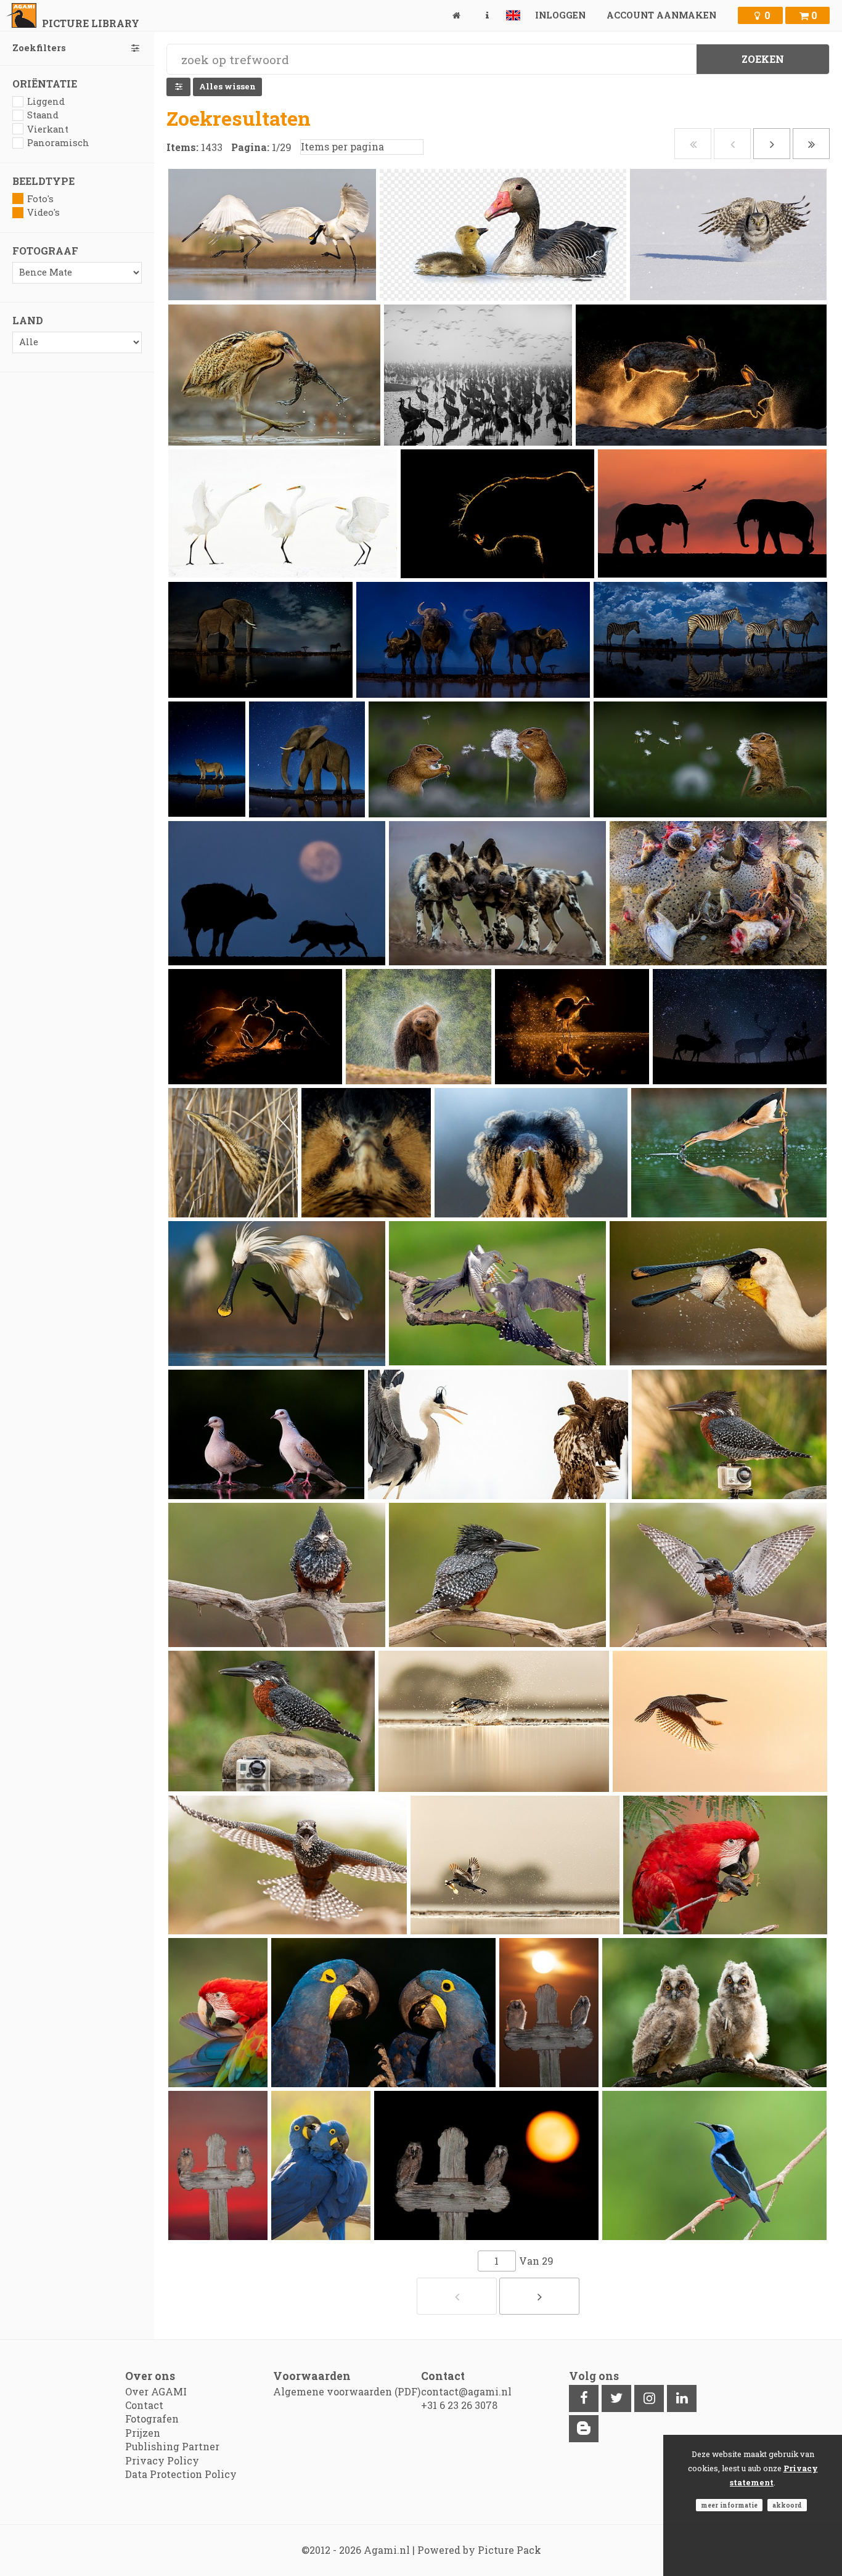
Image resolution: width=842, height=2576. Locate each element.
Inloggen (560, 15)
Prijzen (143, 2433)
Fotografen (152, 2419)
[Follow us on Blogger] (584, 2429)
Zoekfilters (39, 48)
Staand (43, 115)
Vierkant (48, 129)
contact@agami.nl (466, 2391)
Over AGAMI (156, 2391)
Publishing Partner (172, 2446)
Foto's (40, 199)
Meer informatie (729, 2505)
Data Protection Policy (181, 2474)
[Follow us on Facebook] (584, 2398)
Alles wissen (227, 86)
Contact (144, 2405)
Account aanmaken (661, 15)
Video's (43, 212)
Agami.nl (387, 2550)
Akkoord (787, 2505)
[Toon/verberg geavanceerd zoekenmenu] (178, 87)
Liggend (46, 101)
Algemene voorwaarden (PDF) (347, 2391)
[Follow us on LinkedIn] (682, 2398)
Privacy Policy (162, 2460)
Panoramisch (58, 143)
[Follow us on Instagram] (649, 2398)
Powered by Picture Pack (479, 2550)
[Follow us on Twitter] (616, 2398)
